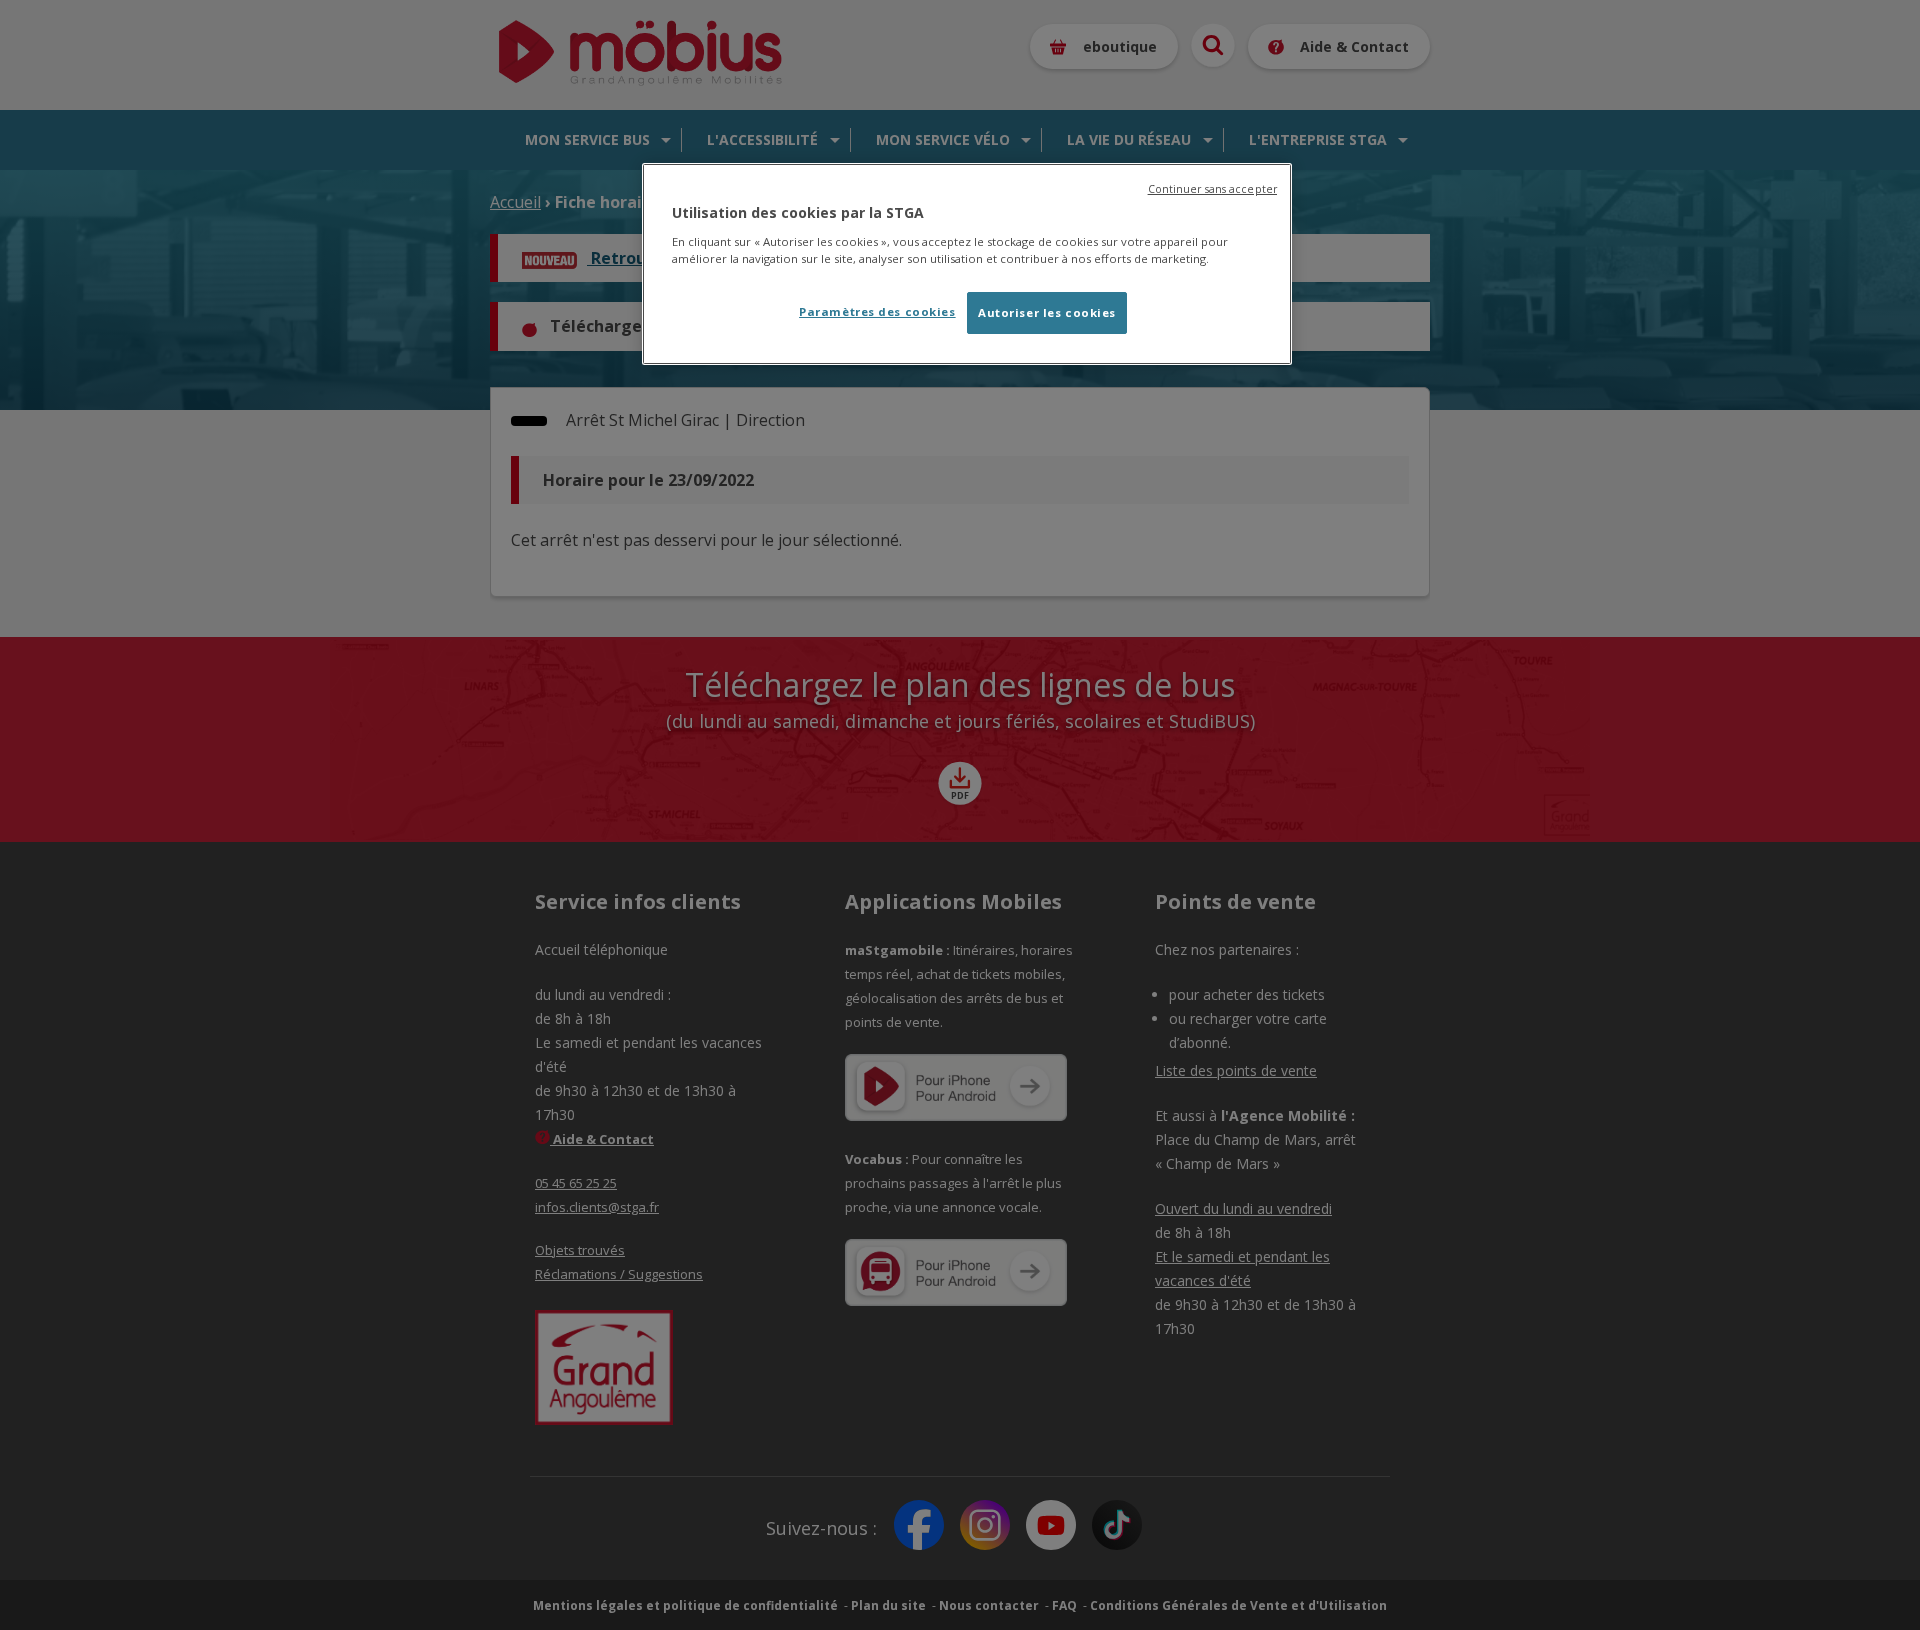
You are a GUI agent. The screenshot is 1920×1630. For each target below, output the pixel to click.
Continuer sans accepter (1212, 189)
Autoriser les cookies (1047, 312)
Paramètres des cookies (877, 311)
